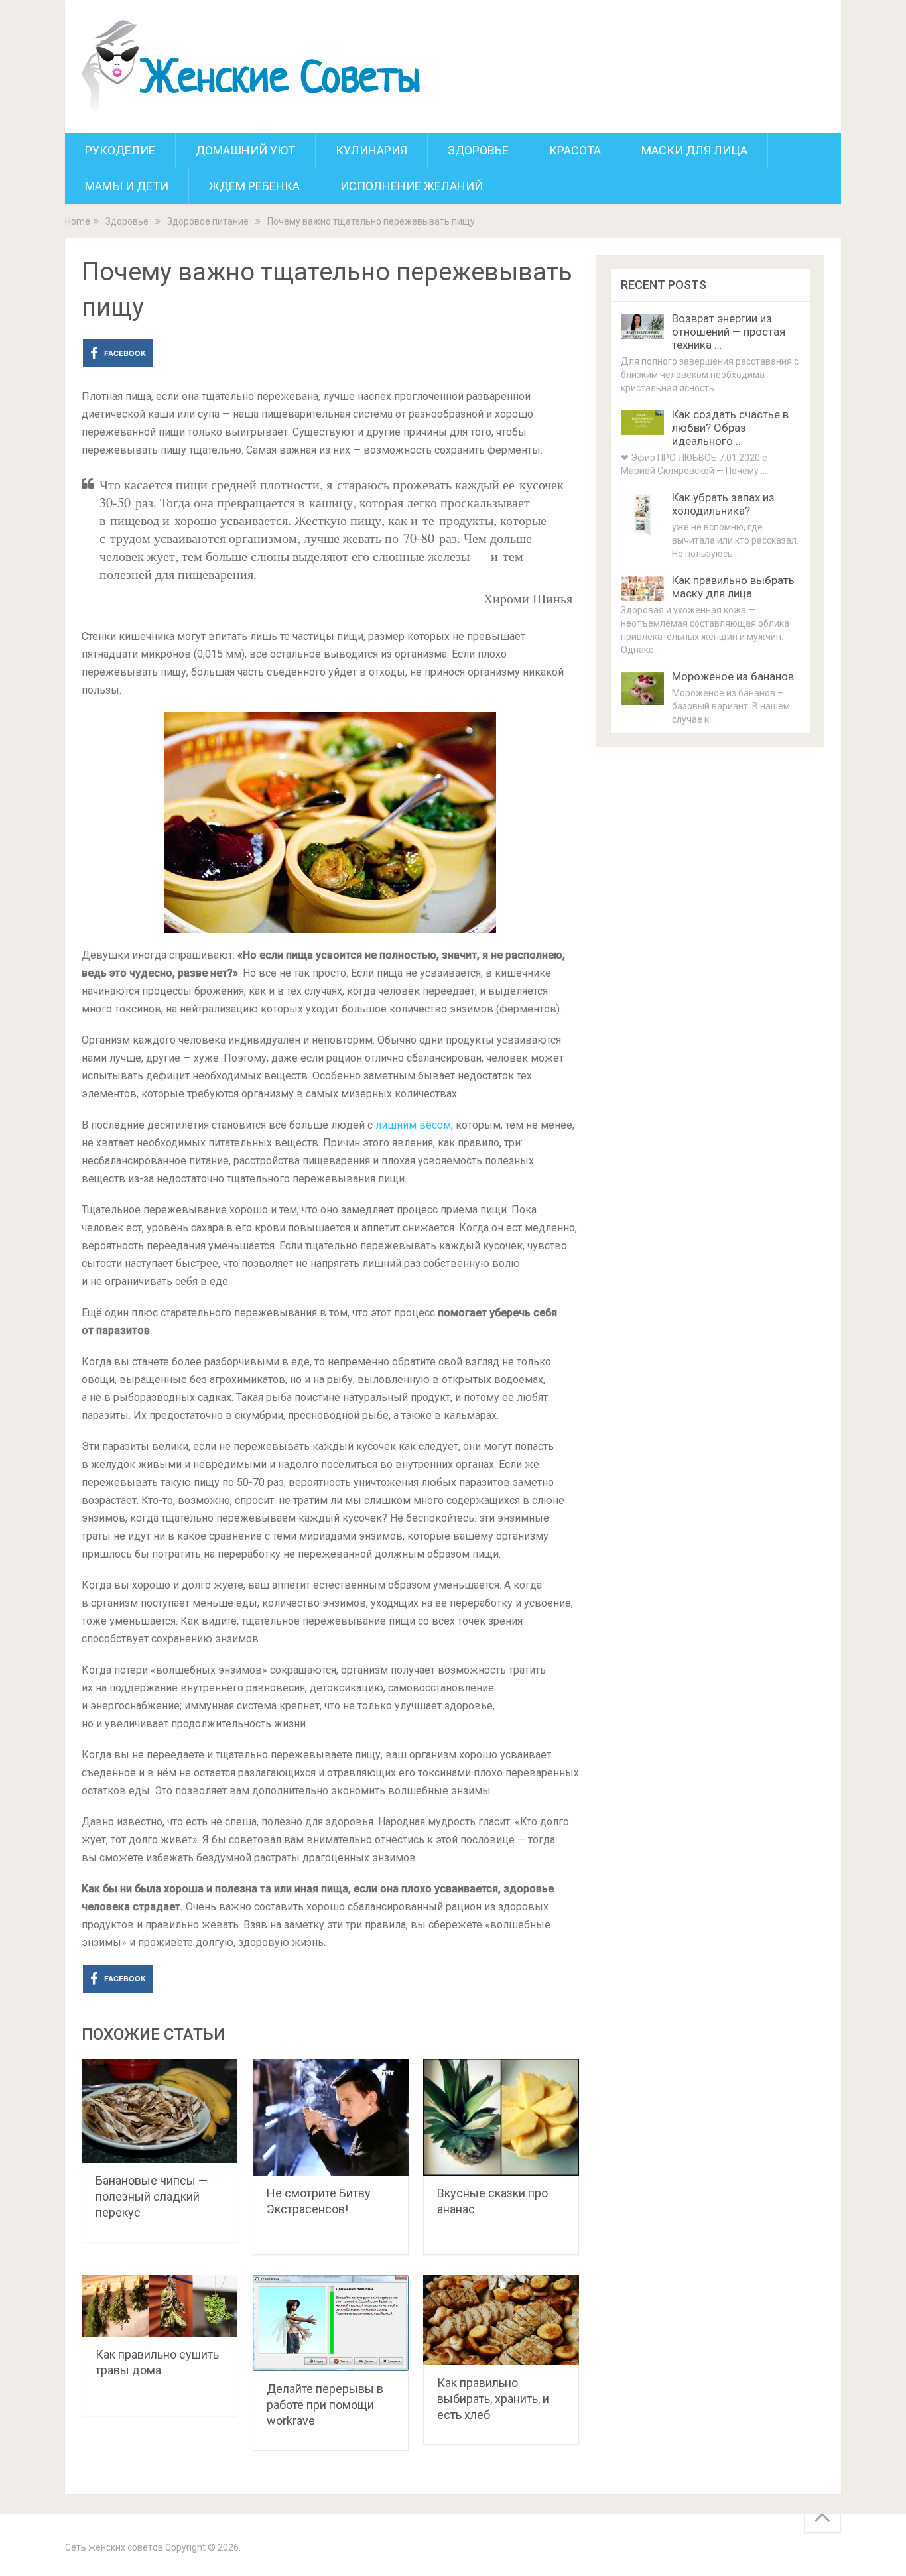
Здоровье (478, 150)
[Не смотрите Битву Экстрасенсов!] (331, 2117)
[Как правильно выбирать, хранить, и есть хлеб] (501, 2320)
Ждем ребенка (254, 186)
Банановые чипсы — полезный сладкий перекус (152, 2196)
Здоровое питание (208, 221)
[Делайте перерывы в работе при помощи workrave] (331, 2323)
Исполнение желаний (412, 186)
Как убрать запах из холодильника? (723, 504)
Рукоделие (120, 150)
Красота (575, 150)
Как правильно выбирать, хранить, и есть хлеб (493, 2399)
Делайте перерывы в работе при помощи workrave (325, 2405)
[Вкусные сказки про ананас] (501, 2117)
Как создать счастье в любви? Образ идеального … (730, 428)
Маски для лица (694, 150)
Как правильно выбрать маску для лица (733, 587)
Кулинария (371, 150)
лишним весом (413, 1125)
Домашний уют (245, 150)
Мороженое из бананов (733, 676)
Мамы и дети (127, 186)
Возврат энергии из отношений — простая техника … (729, 332)
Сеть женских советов (114, 2547)
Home (78, 221)
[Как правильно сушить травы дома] (160, 2306)
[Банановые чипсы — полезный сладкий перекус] (160, 2111)
